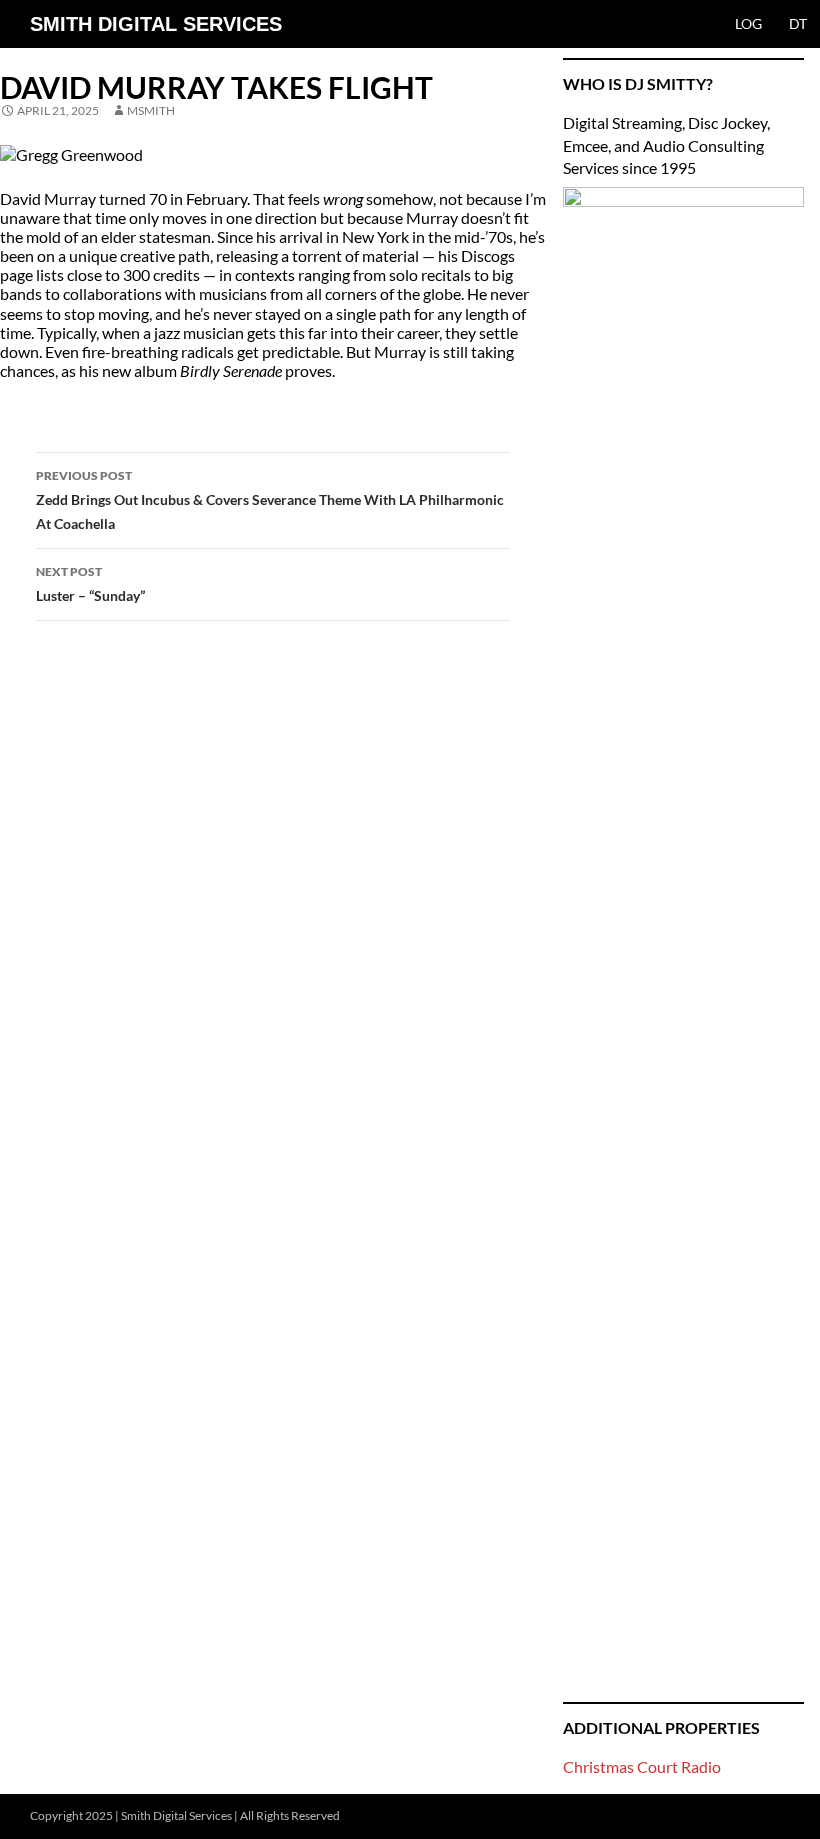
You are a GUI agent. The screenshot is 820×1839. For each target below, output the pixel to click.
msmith (151, 110)
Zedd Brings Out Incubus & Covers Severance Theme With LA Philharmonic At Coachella (270, 500)
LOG (748, 23)
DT (798, 23)
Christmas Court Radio (642, 1766)
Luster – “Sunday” (90, 584)
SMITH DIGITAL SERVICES (156, 24)
